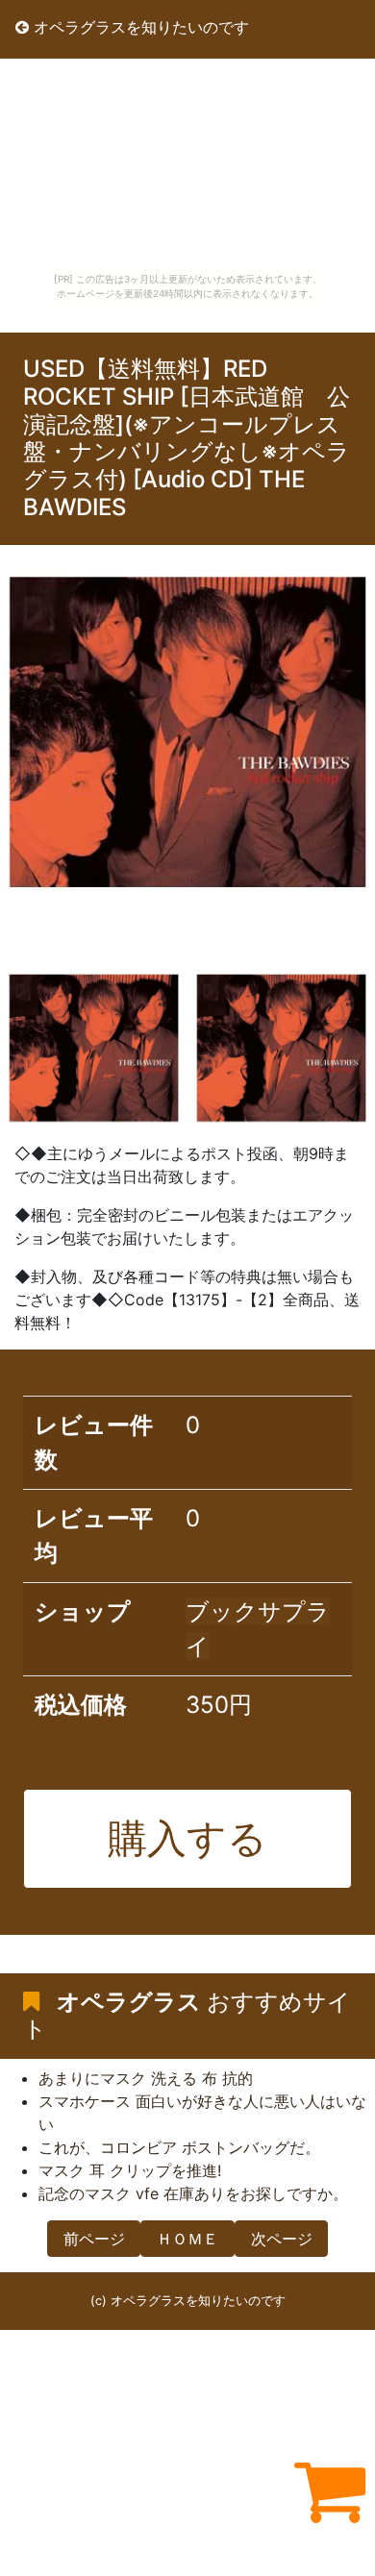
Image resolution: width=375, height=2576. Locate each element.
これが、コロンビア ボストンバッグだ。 (179, 2147)
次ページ (282, 2239)
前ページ (94, 2239)
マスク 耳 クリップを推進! (130, 2170)
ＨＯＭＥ (187, 2239)
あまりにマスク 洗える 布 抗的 (146, 2078)
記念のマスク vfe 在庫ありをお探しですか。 (193, 2193)
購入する (187, 1838)
